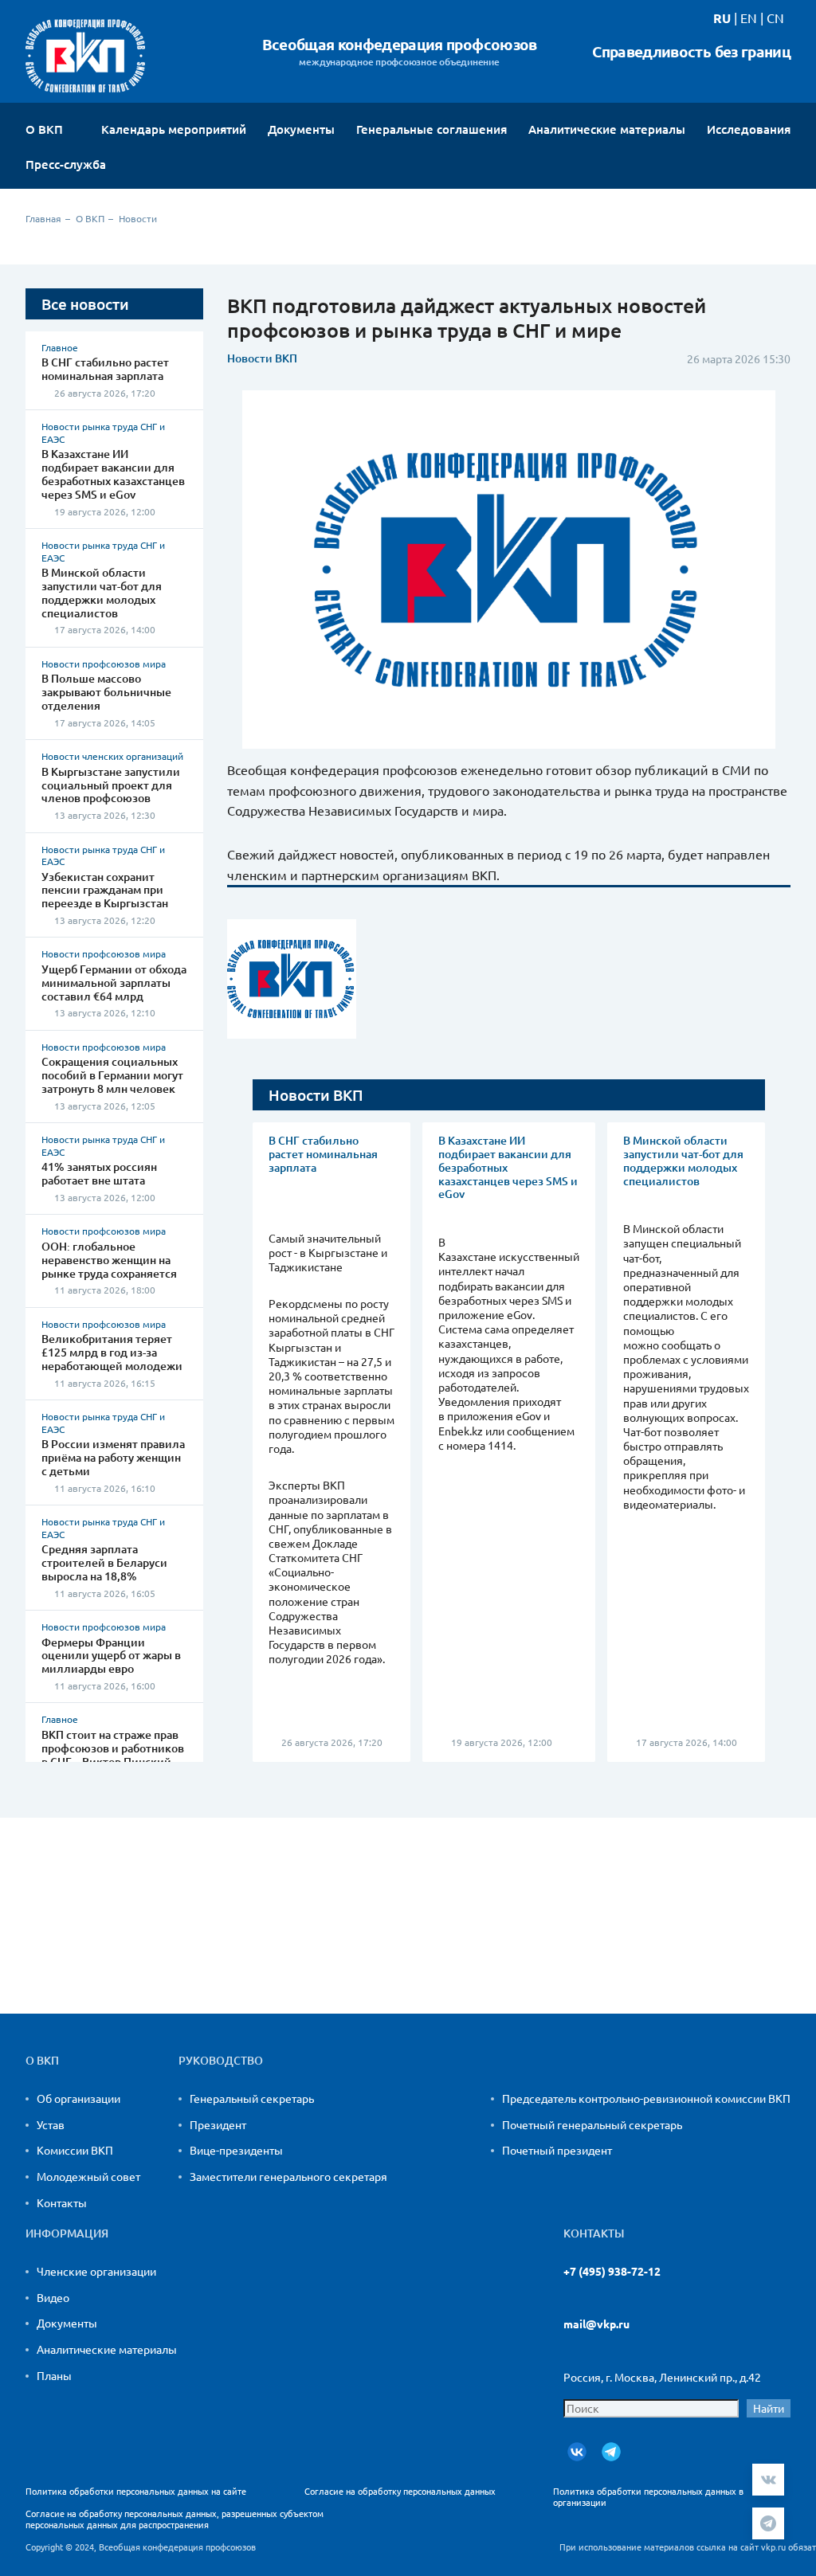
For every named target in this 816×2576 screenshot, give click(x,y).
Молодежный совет (88, 2176)
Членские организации (96, 2271)
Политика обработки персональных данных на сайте (136, 2491)
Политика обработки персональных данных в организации (648, 2496)
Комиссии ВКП (75, 2150)
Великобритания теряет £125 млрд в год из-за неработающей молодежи (112, 1352)
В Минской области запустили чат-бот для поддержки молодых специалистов (102, 592)
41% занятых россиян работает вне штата (99, 1173)
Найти (769, 2408)
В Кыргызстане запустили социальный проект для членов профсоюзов (111, 785)
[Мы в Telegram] (611, 2452)
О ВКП (46, 129)
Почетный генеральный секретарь (592, 2124)
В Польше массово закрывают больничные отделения (106, 692)
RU (722, 18)
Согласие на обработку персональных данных (400, 2491)
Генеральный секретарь (252, 2098)
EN (749, 18)
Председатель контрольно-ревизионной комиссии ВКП (646, 2098)
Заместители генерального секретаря (288, 2176)
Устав (51, 2124)
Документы (67, 2323)
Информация (67, 2233)
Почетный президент (557, 2150)
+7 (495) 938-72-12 (612, 2271)
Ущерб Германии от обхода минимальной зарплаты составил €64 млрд (114, 983)
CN (775, 18)
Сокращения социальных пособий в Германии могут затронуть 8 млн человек (112, 1075)
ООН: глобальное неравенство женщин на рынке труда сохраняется (109, 1260)
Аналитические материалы (107, 2349)
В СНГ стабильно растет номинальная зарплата (105, 369)
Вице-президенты (236, 2150)
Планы (54, 2375)
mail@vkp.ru (596, 2324)
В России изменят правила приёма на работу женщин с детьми (113, 1457)
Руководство (221, 2061)
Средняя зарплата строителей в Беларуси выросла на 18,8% (104, 1562)
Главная (43, 218)
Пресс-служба (67, 164)
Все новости (85, 304)
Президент (218, 2124)
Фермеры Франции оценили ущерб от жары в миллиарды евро (111, 1656)
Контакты (62, 2202)
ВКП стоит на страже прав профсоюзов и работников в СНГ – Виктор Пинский (113, 1748)
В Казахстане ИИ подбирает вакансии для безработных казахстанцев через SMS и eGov (113, 474)
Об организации (78, 2098)
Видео (53, 2297)
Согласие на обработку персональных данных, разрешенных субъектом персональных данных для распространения (175, 2519)
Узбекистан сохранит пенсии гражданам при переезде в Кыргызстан (105, 890)
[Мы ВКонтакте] (577, 2452)
